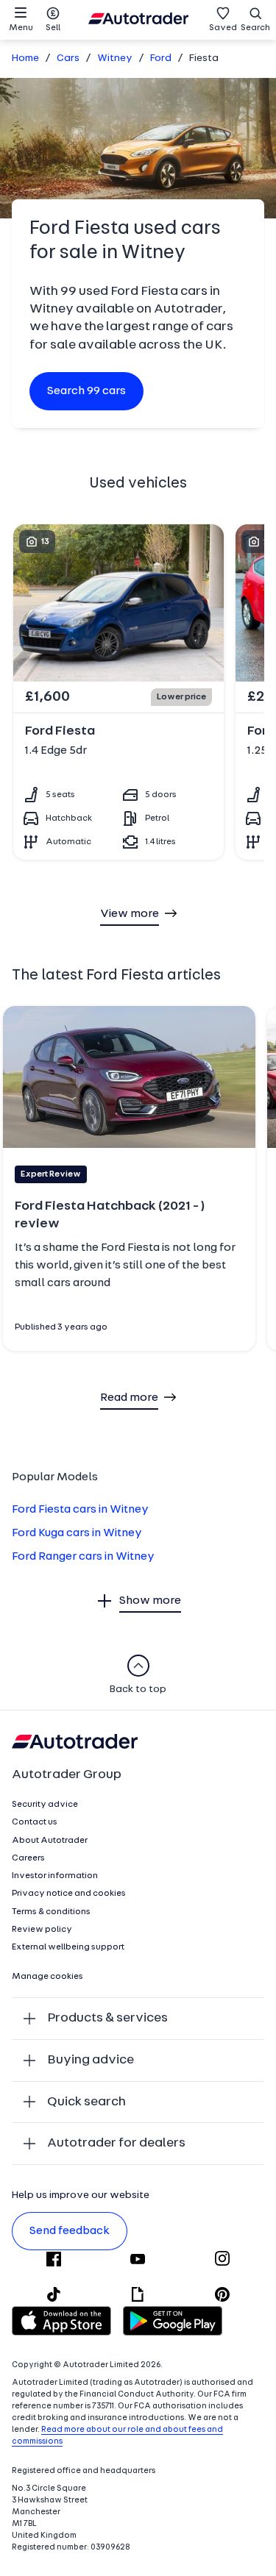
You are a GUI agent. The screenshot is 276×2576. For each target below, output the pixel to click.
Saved (223, 28)
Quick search (86, 2102)
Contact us (35, 1822)
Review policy (42, 1930)
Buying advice (91, 2060)
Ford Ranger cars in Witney (83, 1557)
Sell (53, 28)
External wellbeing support (68, 1947)
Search (255, 28)
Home (25, 58)
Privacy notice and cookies (69, 1894)
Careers (28, 1858)
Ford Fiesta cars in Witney (80, 1510)
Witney (115, 58)
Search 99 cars (86, 391)
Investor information (55, 1876)
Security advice (45, 1805)
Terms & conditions (51, 1912)
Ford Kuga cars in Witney (77, 1533)
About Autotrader (50, 1841)
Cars (68, 58)
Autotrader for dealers (116, 2143)
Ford (161, 58)
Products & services (107, 2018)
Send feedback (70, 2231)
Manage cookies (47, 1977)
